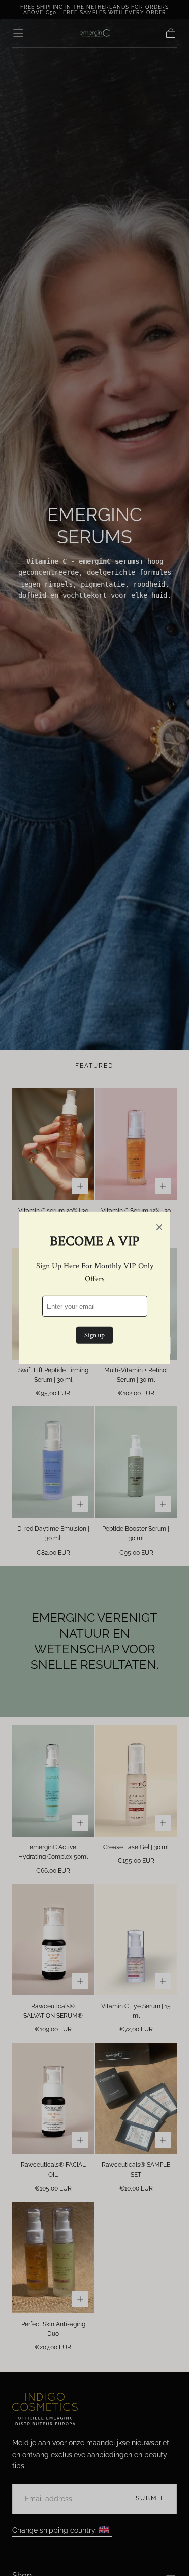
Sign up (94, 1335)
